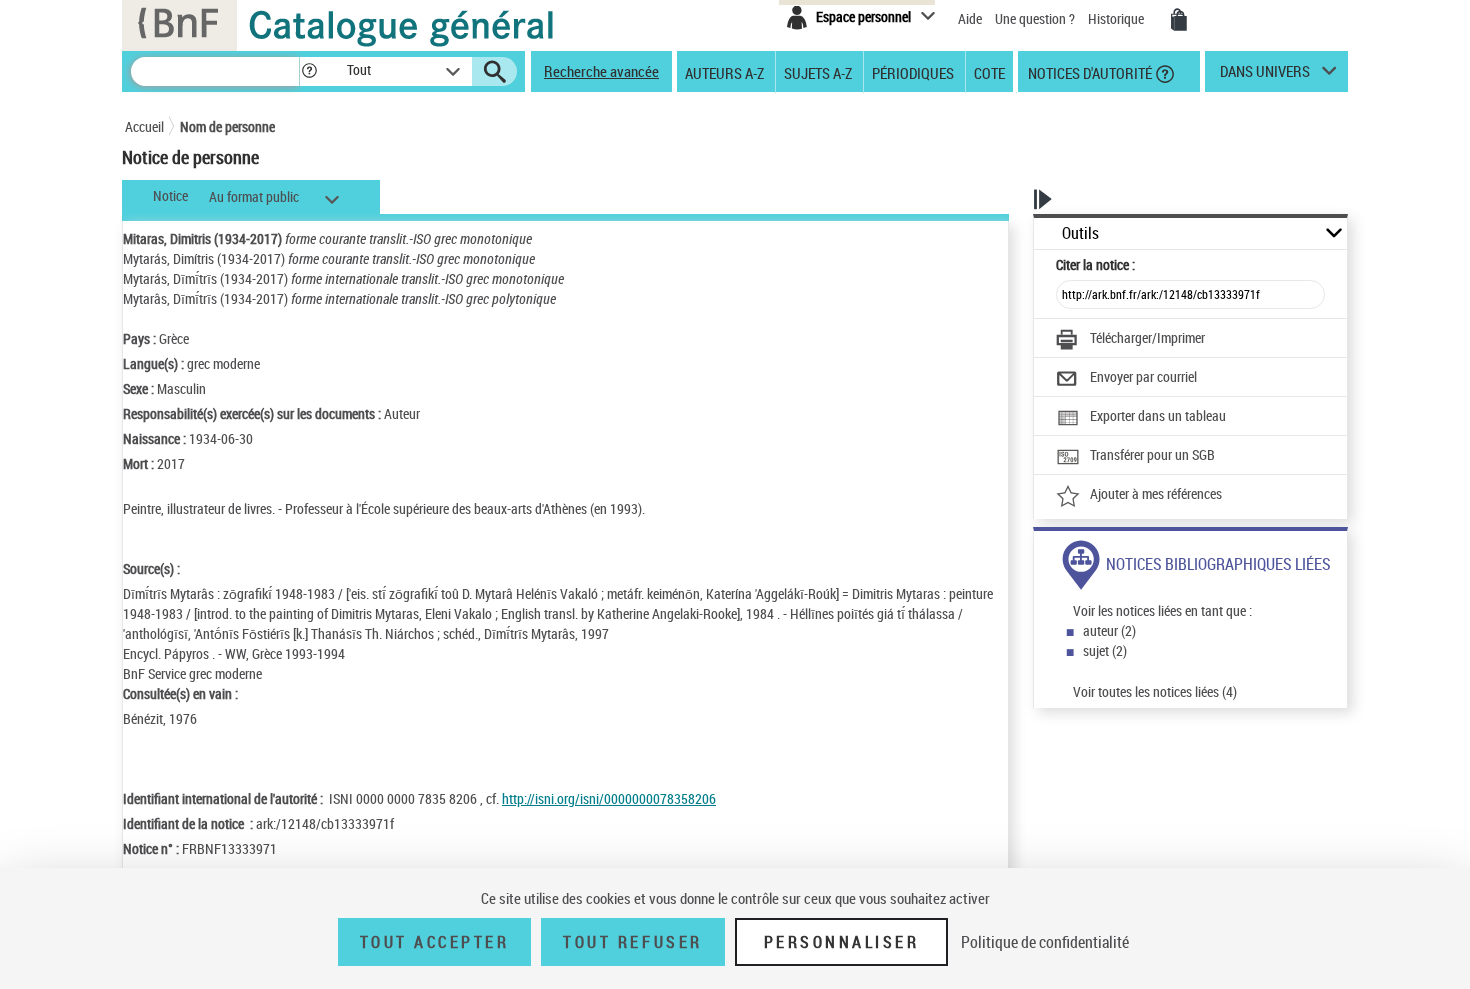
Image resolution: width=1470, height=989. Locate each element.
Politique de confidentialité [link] (1045, 942)
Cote (989, 72)
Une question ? (1036, 18)
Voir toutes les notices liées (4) (1155, 691)
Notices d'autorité (1088, 72)
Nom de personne (227, 126)
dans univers (1265, 76)
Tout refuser (632, 942)
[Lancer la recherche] (495, 72)
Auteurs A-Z (724, 72)
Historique (1117, 18)
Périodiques (913, 72)
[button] (309, 71)
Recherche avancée (601, 71)
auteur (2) (1109, 630)
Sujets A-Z (818, 72)
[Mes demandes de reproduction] (1179, 20)
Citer (1095, 264)
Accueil (144, 126)
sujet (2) (1105, 650)
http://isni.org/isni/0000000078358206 (609, 798)
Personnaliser (842, 942)
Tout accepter (435, 942)
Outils (1080, 233)
